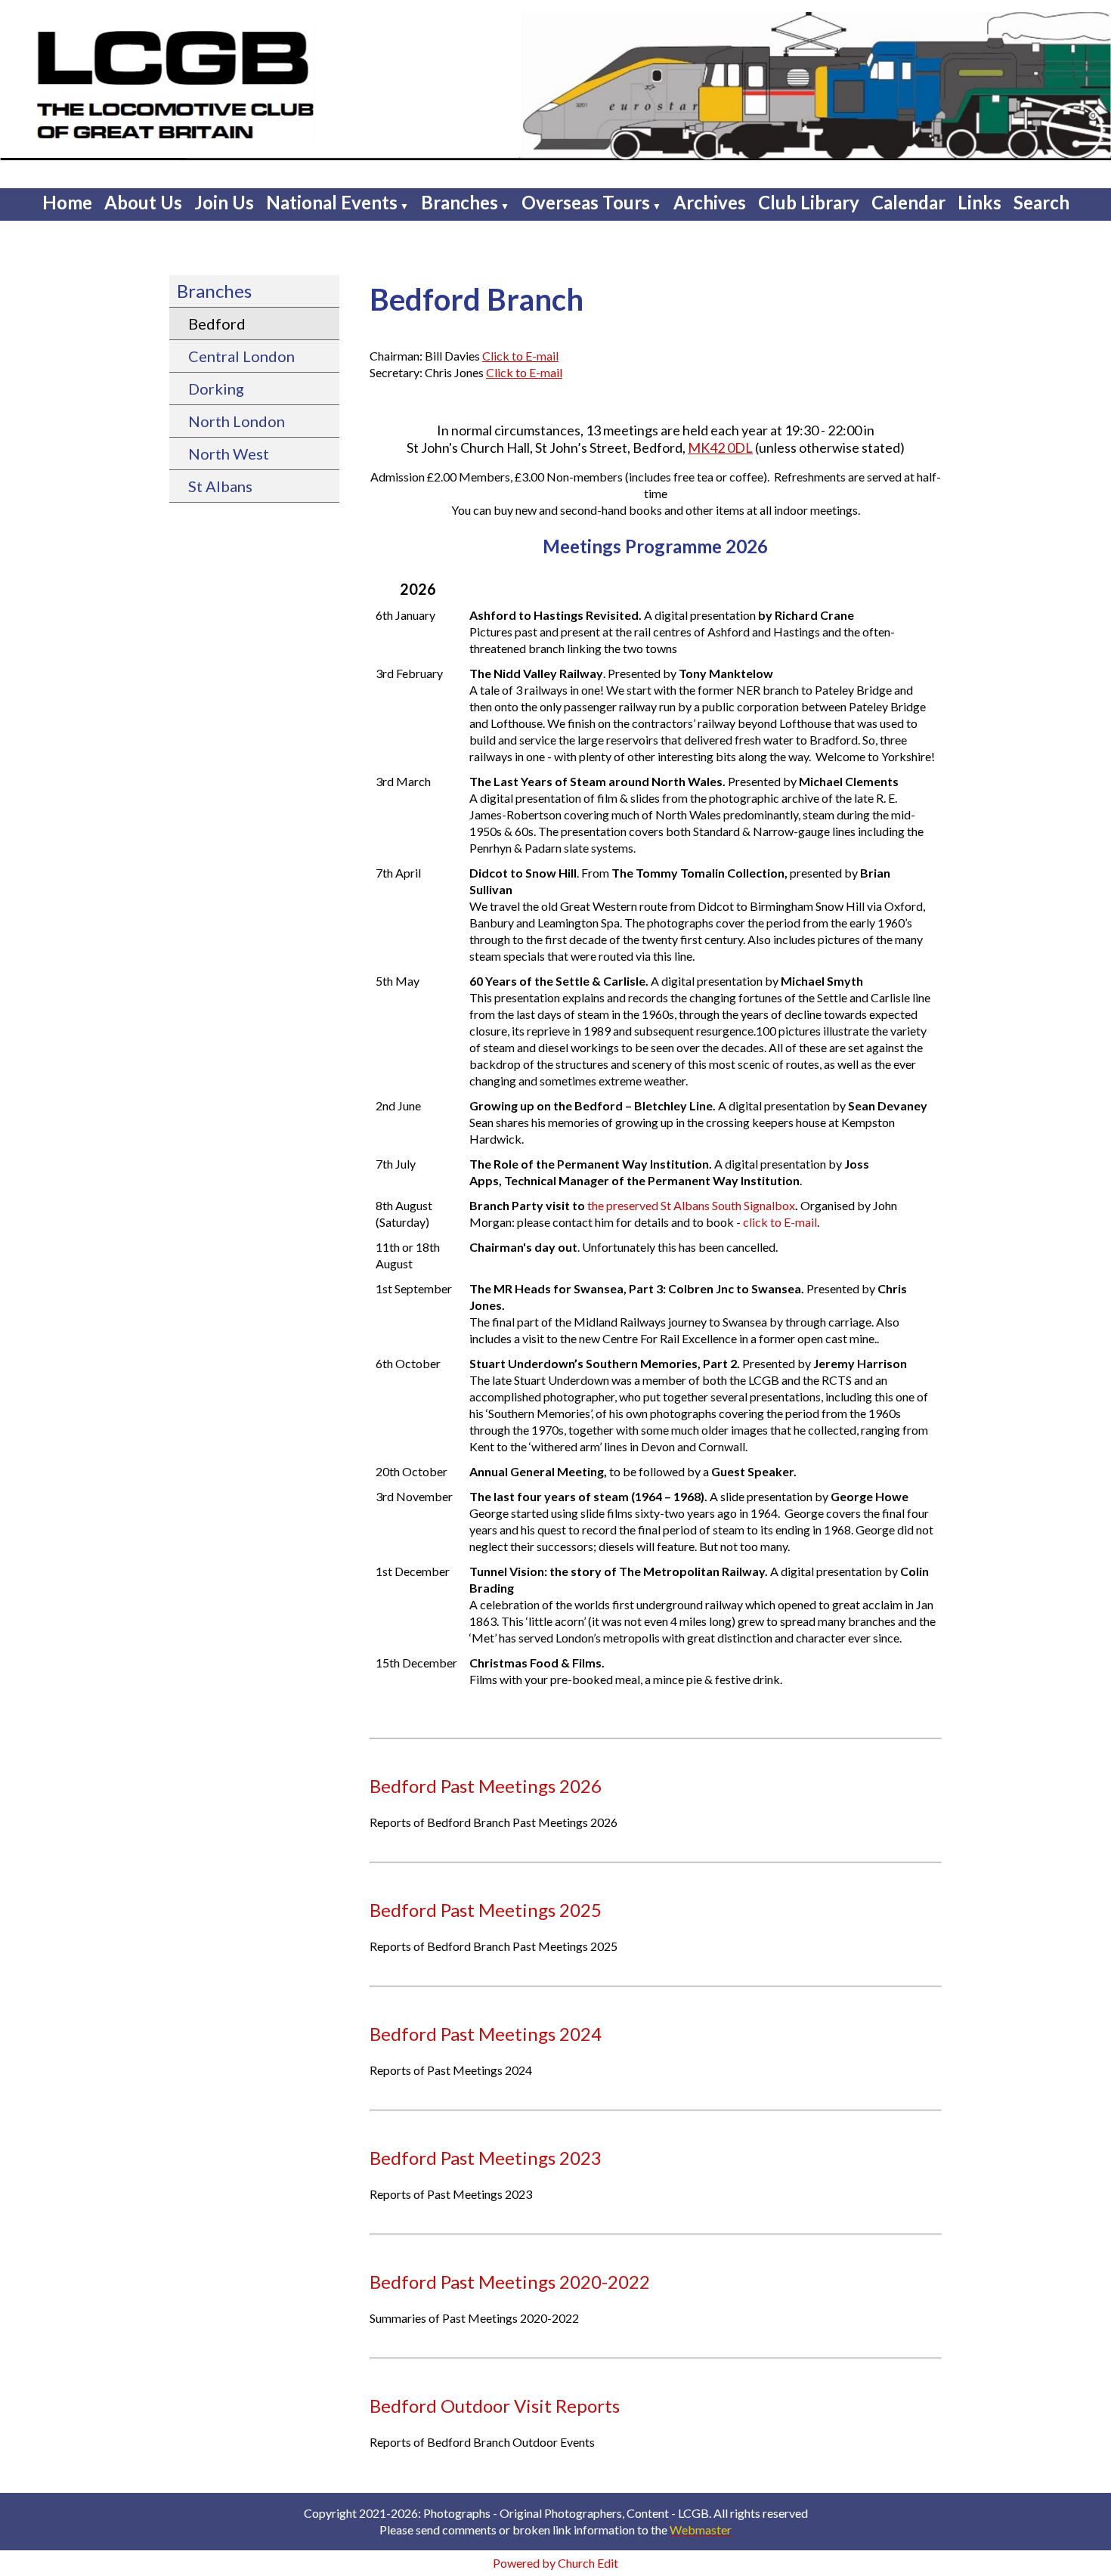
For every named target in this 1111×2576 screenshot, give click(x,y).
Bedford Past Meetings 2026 (486, 1786)
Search (1041, 202)
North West (229, 454)
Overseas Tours (586, 202)
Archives (710, 202)
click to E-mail (780, 1222)
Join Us (224, 202)
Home (67, 202)
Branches (460, 202)
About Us (143, 202)
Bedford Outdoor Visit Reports (495, 2406)
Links (979, 202)
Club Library (809, 202)
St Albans (220, 486)
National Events (332, 202)
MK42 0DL (720, 447)
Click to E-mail (520, 356)
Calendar (908, 202)
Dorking (216, 389)
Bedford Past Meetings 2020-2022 (510, 2282)
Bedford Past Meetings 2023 (486, 2158)
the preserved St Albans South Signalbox (691, 1205)
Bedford (217, 324)
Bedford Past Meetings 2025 (486, 1910)
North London (237, 421)
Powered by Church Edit (555, 2563)
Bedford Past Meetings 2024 (486, 2034)
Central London (241, 356)
